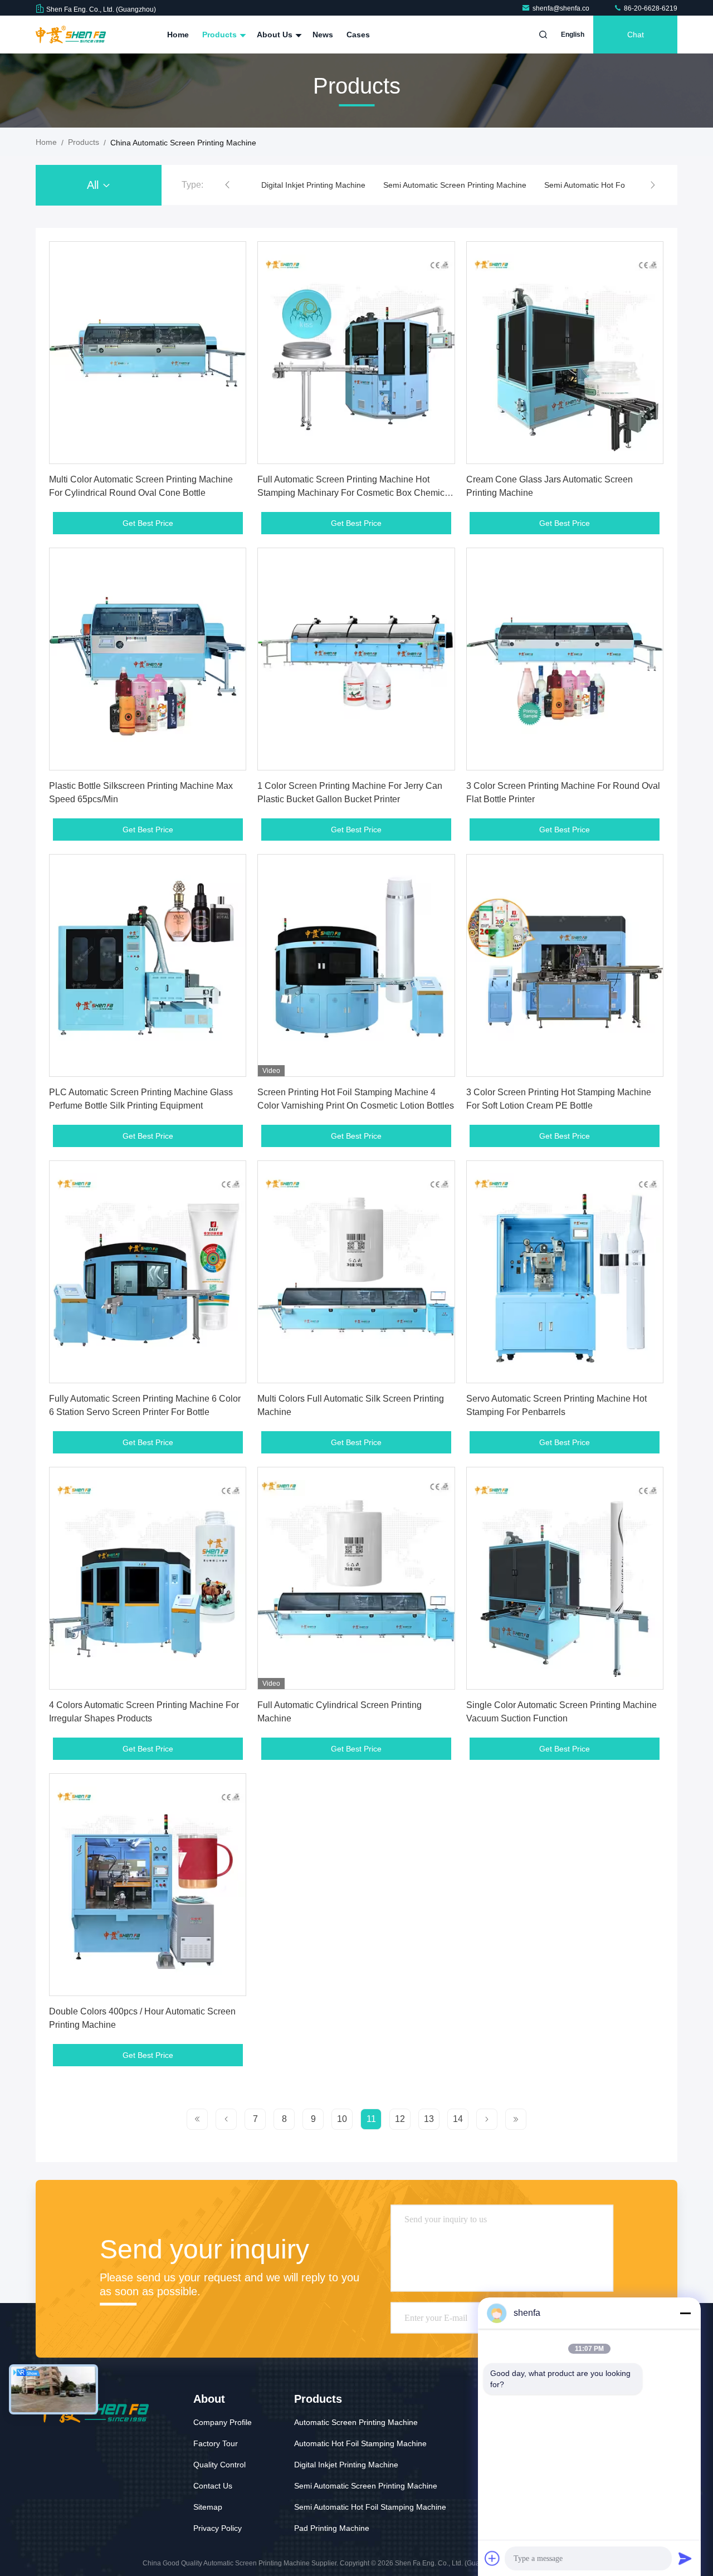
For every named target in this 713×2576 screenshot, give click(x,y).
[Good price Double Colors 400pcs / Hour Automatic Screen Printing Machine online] (148, 1885)
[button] (227, 185)
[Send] (685, 2558)
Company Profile (223, 2422)
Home (178, 35)
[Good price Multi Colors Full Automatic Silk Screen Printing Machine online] (356, 1272)
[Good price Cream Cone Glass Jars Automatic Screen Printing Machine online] (565, 353)
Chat (636, 35)
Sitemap (208, 2507)
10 (342, 2119)
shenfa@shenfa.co (562, 8)
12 (400, 2119)
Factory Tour (216, 2443)
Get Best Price (148, 523)
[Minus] (685, 2313)
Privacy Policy (218, 2528)
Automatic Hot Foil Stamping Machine (360, 2443)
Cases (358, 35)
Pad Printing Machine (332, 2528)
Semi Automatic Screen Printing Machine (333, 185)
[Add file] (492, 2558)
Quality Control (219, 2465)
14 (458, 2119)
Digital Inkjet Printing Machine (346, 2465)
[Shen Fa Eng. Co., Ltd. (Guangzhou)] (71, 35)
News (323, 35)
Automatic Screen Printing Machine (356, 2422)
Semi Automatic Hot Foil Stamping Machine (498, 185)
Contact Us (213, 2486)
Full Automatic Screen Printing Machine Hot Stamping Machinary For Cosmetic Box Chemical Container (355, 493)
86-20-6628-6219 (650, 8)
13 (429, 2119)
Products (221, 35)
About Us (276, 35)
